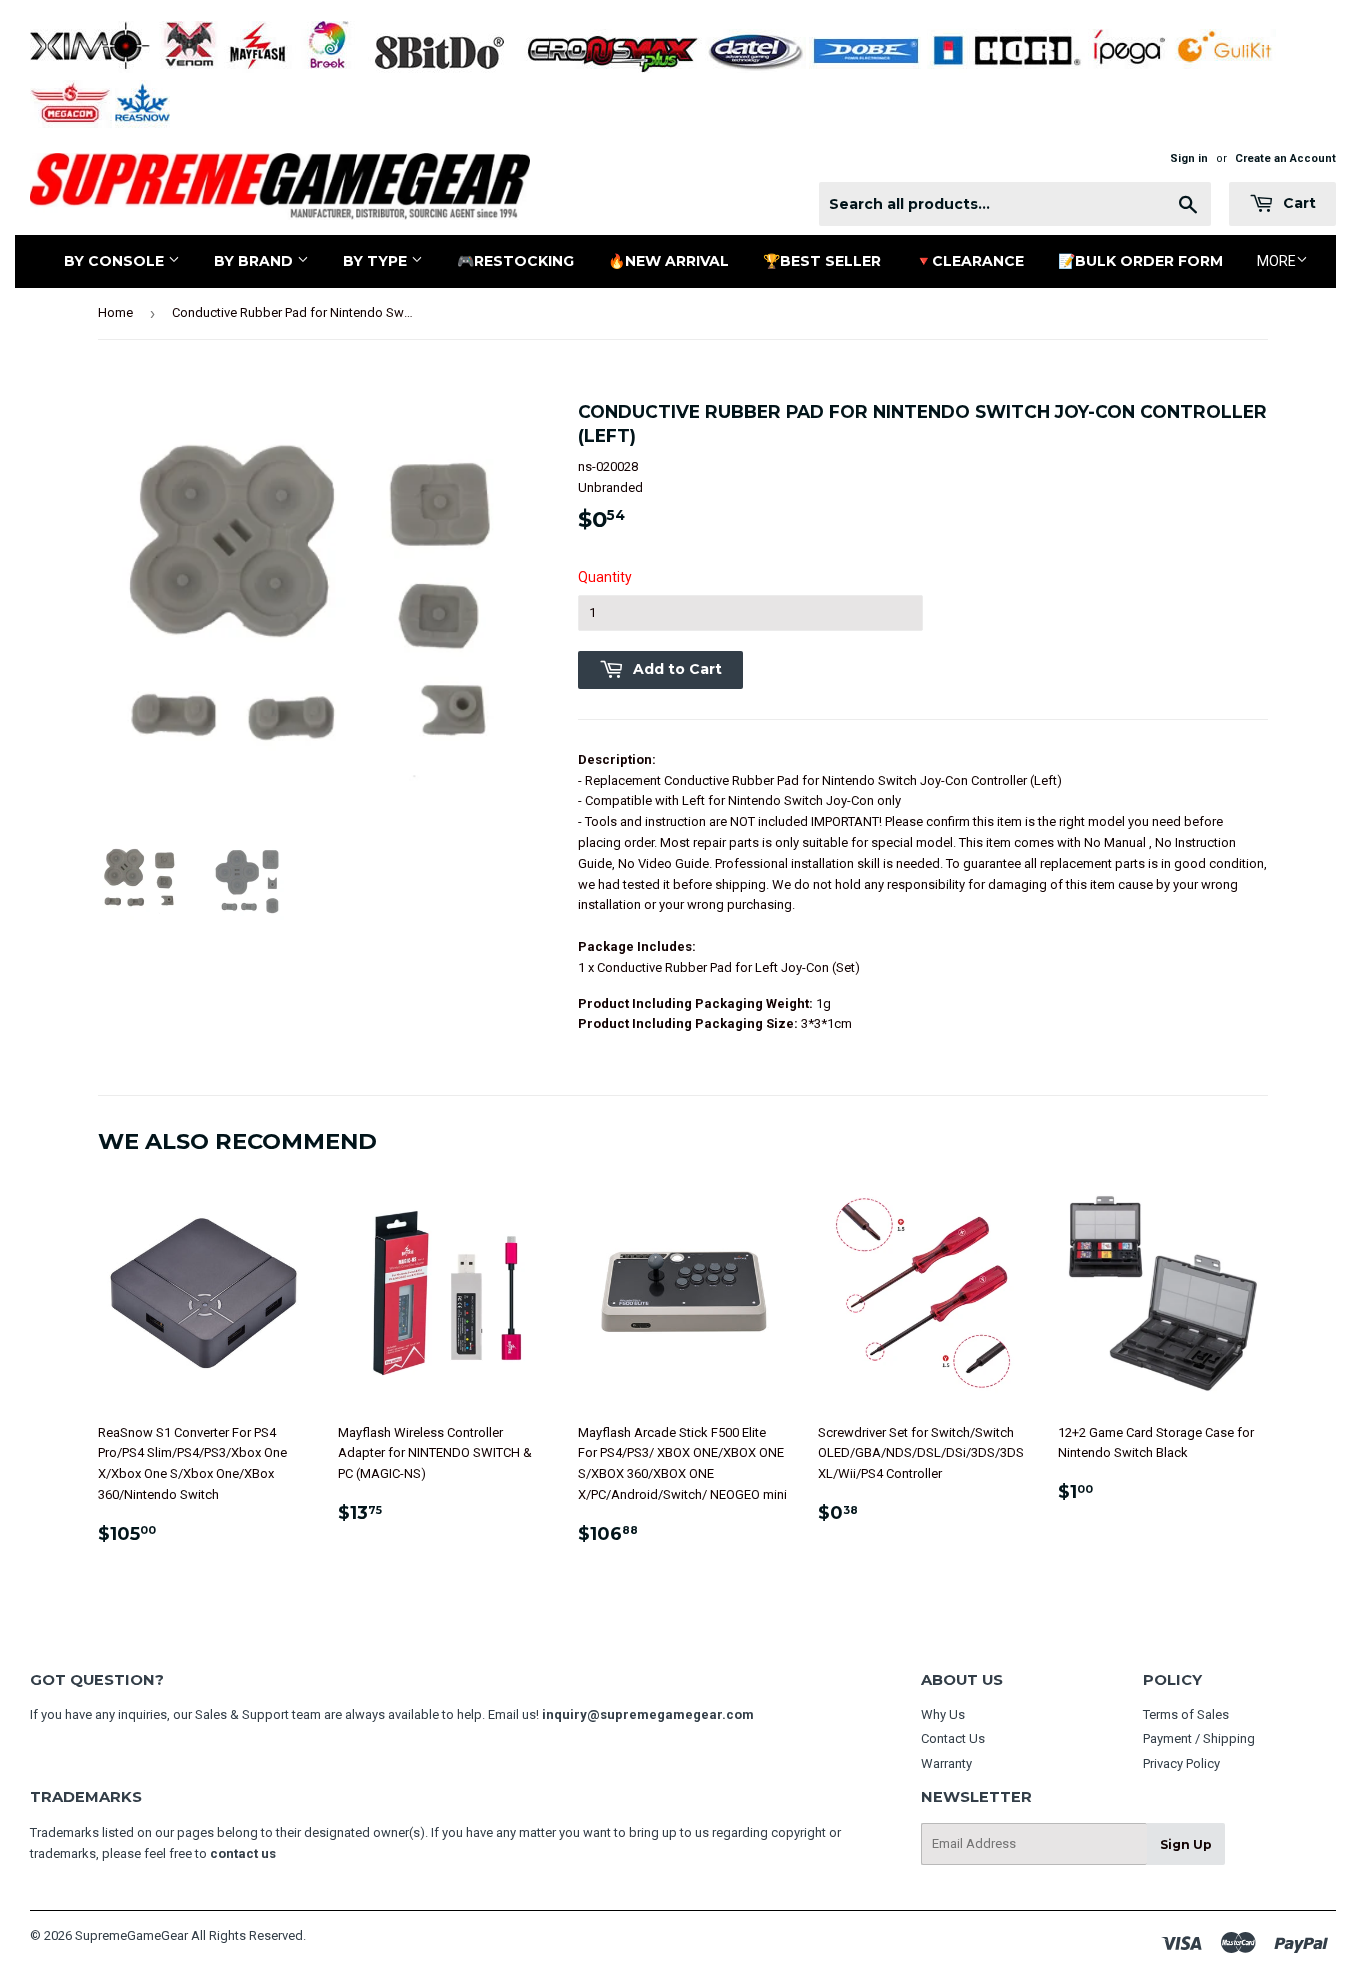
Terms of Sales (1186, 1714)
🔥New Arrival (668, 261)
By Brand (255, 261)
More (1276, 261)
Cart (1297, 203)
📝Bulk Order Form (1140, 261)
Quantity (605, 577)
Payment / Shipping (1199, 1738)
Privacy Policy (1181, 1763)
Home (115, 312)
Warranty (946, 1763)
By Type (377, 261)
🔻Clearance (969, 261)
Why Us (943, 1714)
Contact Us (953, 1738)
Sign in (1189, 158)
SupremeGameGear (131, 1935)
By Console (116, 261)
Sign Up (1186, 1844)
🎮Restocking (515, 261)
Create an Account (1285, 158)
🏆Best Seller (822, 261)
